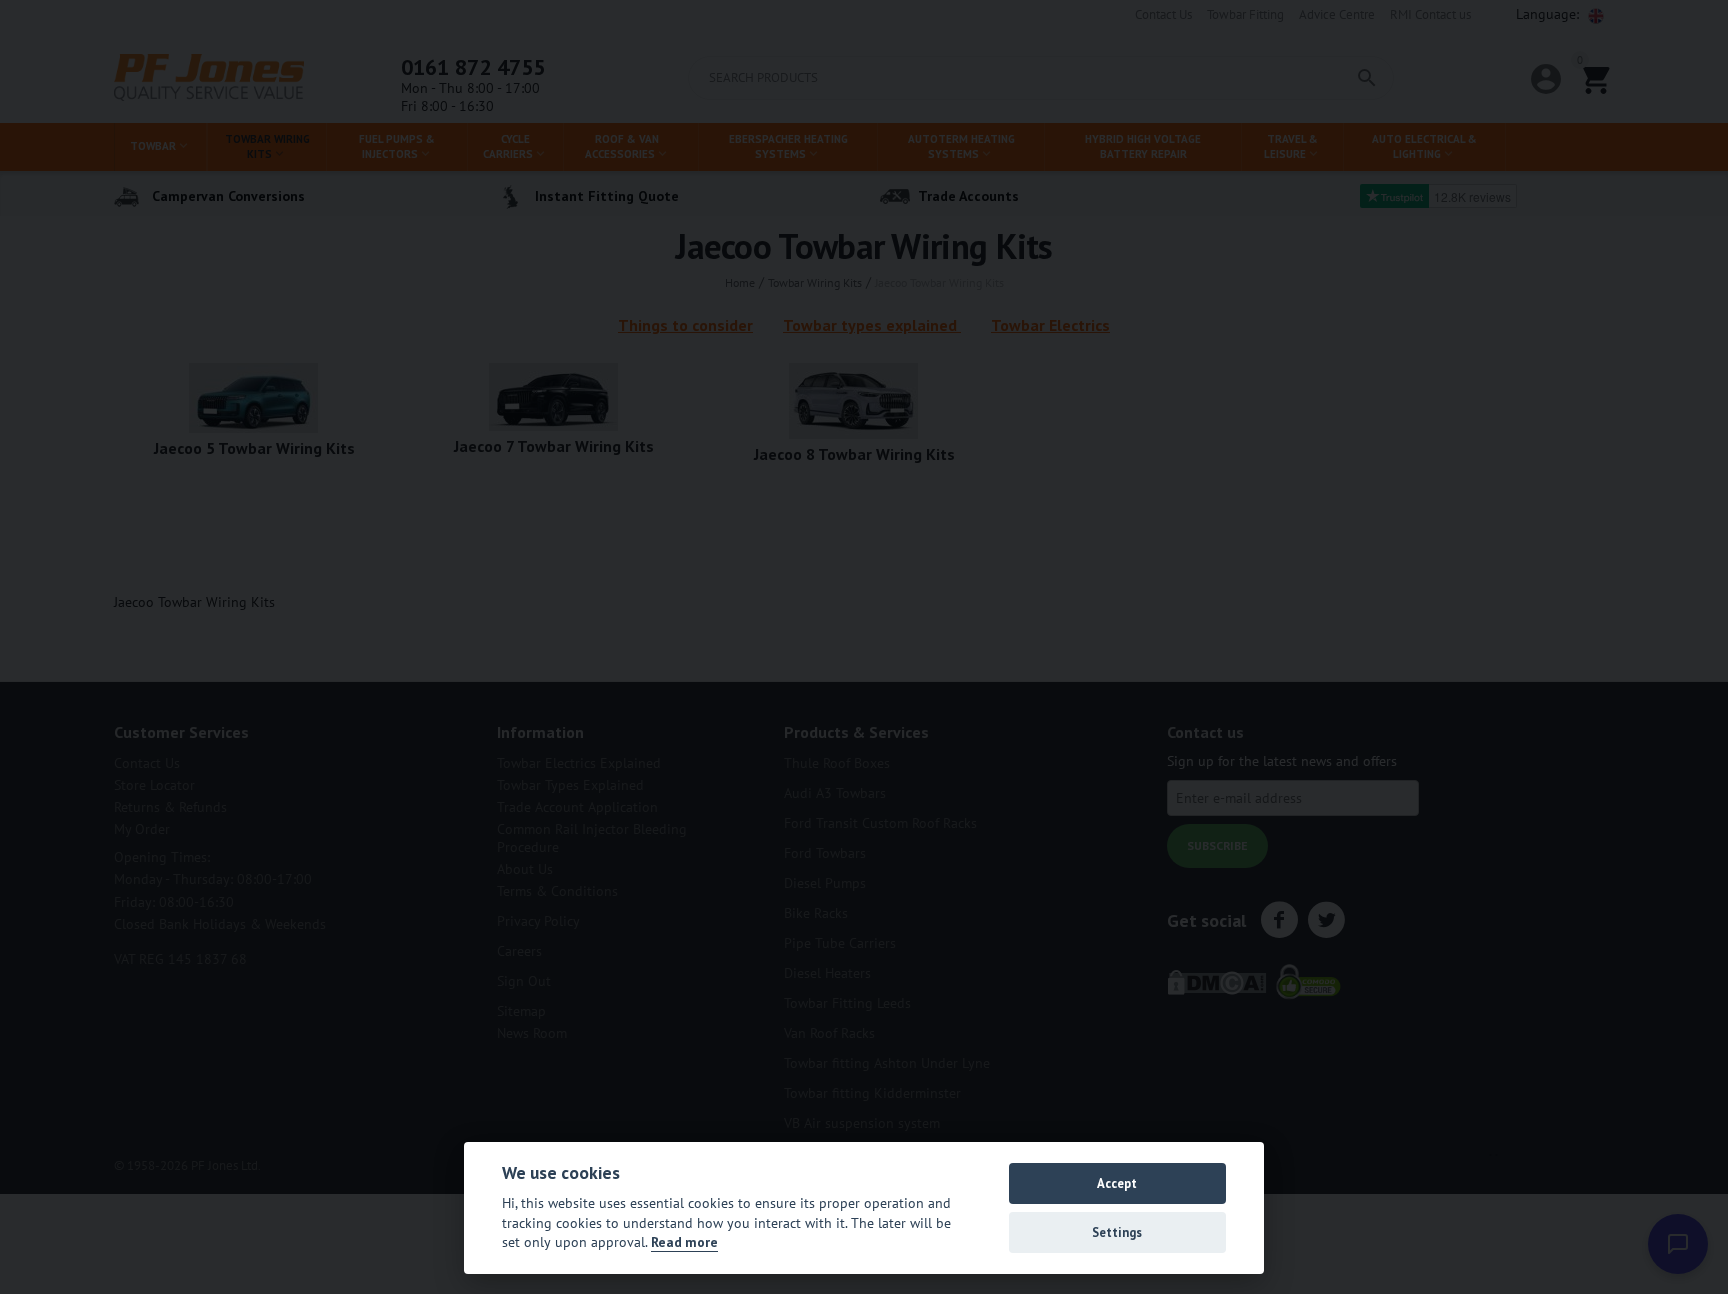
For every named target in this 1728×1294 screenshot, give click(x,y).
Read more (684, 1242)
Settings (1117, 1232)
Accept (1117, 1183)
